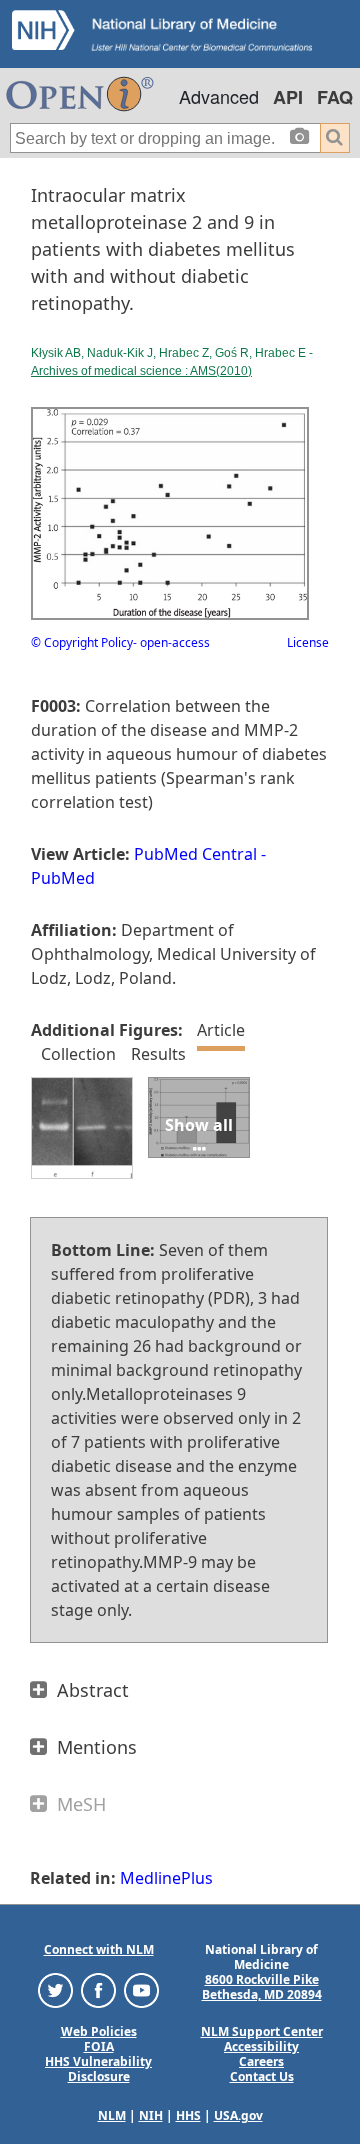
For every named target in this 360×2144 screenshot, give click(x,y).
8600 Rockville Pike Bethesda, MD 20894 (262, 1987)
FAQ (335, 97)
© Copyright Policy (82, 642)
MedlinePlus (166, 1878)
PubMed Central (195, 854)
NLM (112, 2115)
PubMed (63, 878)
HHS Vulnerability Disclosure (98, 2069)
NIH (151, 2115)
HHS (188, 2115)
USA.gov (238, 2115)
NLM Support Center (262, 2031)
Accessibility (261, 2046)
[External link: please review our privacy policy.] (55, 1989)
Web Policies (99, 2031)
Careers (261, 2061)
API (288, 97)
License (308, 642)
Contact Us (262, 2076)
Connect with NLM (99, 1949)
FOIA (99, 2046)
